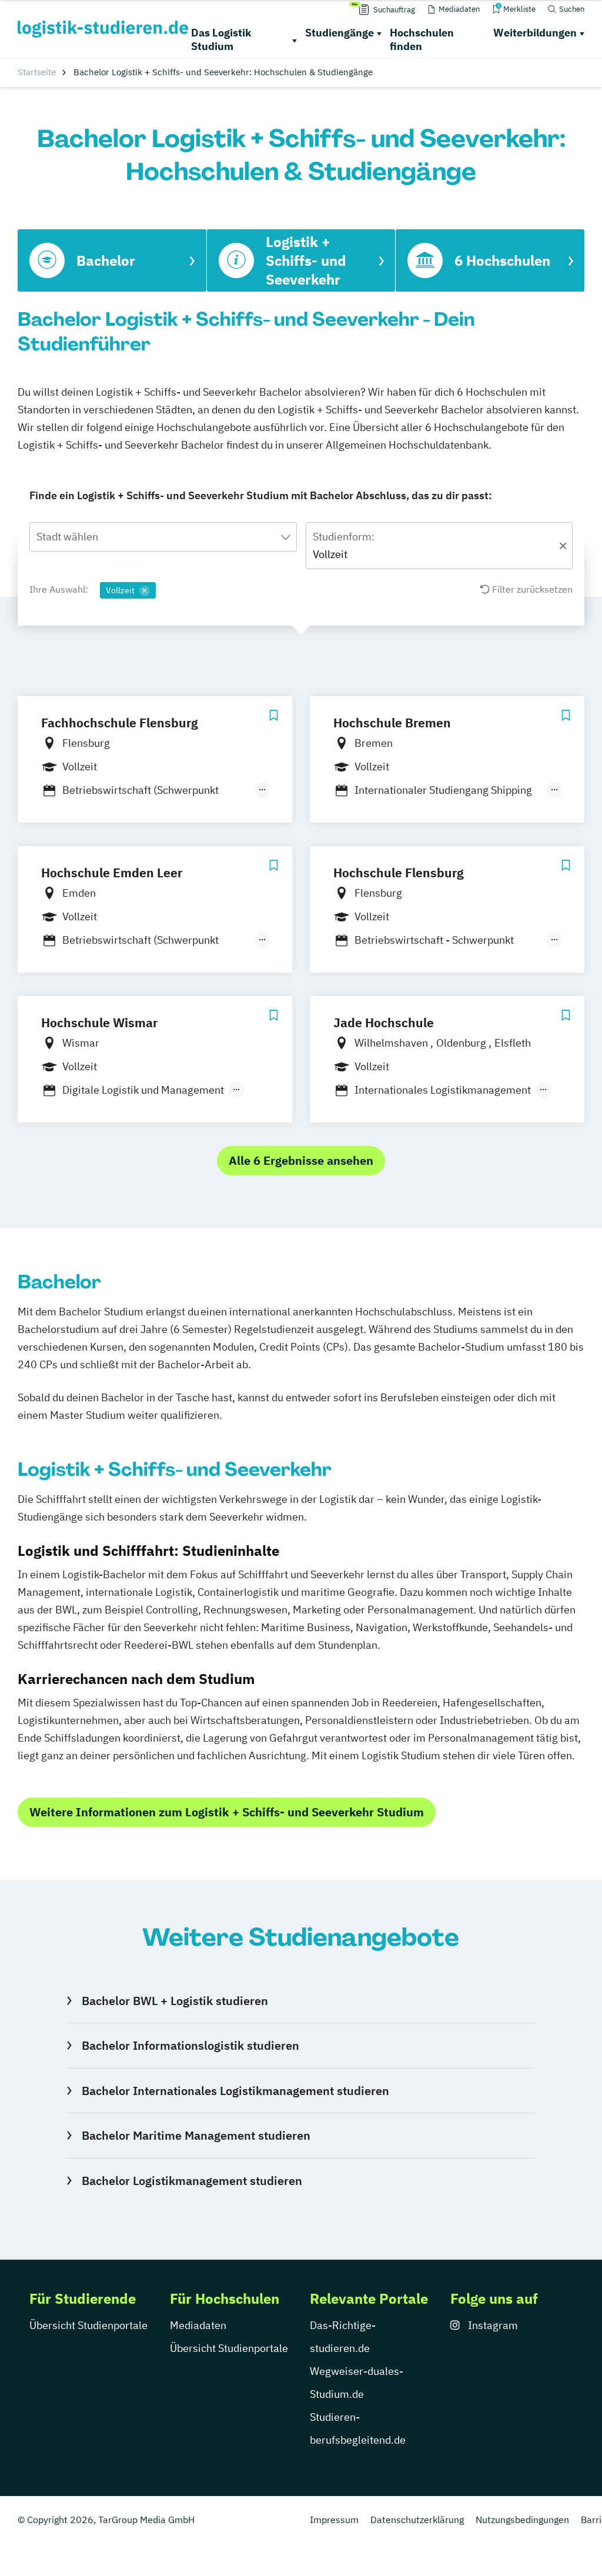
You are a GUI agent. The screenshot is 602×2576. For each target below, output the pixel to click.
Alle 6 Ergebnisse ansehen (301, 1160)
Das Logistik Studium (221, 39)
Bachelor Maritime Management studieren (196, 2135)
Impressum (334, 2520)
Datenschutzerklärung (417, 2520)
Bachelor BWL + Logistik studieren (175, 2001)
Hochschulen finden (422, 39)
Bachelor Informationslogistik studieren (190, 2045)
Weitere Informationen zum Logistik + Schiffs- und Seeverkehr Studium (227, 1812)
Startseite (37, 72)
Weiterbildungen (535, 33)
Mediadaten (198, 2325)
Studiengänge (340, 33)
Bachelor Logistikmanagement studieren (192, 2181)
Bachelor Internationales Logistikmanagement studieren (235, 2091)
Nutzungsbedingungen (522, 2520)
